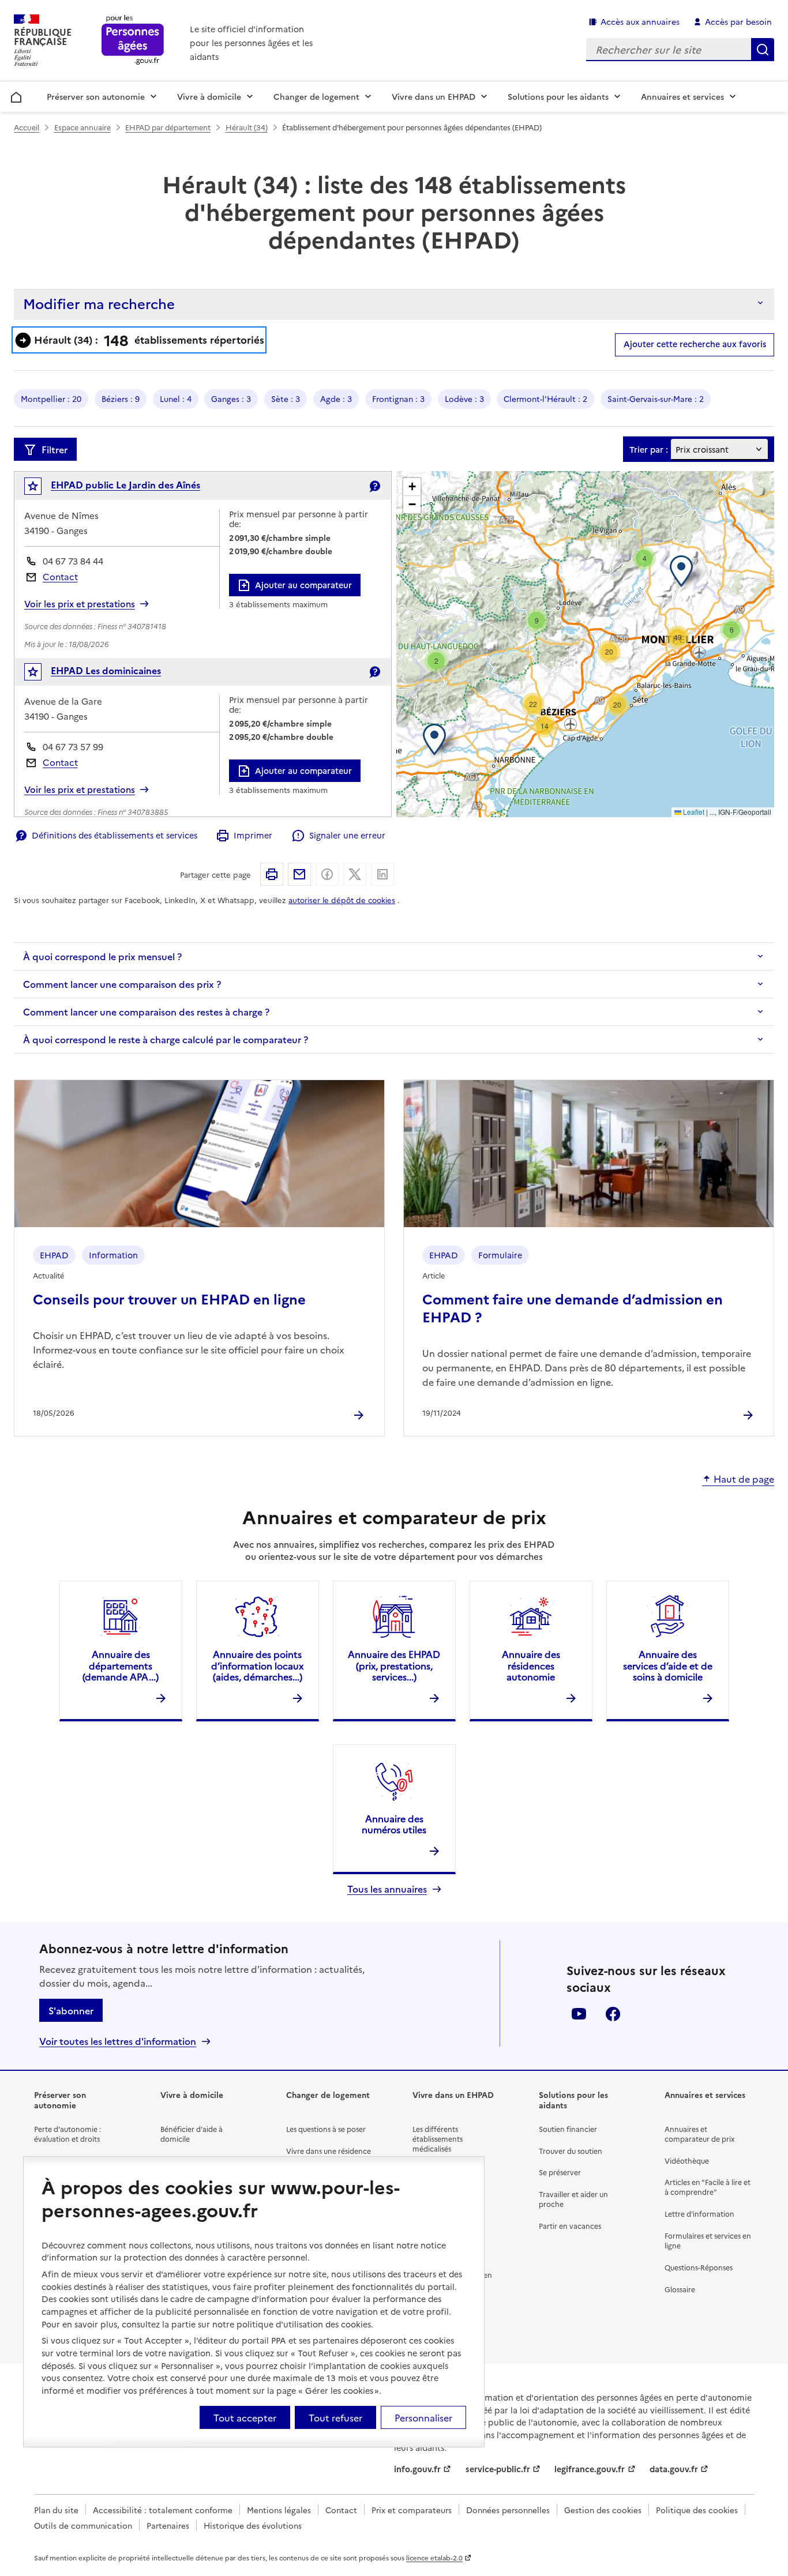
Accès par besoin (738, 21)
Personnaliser (423, 2417)
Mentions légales (279, 2510)
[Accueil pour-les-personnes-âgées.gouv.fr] (133, 41)
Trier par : (649, 450)
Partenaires (168, 2525)
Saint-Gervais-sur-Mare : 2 (656, 398)
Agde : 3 (336, 398)
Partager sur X (355, 874)
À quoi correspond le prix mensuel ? (102, 956)
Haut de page (744, 1479)
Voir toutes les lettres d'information (118, 2041)
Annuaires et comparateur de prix (699, 2134)
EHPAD (54, 1255)
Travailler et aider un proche (573, 2199)
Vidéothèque (687, 2161)
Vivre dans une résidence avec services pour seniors (330, 2156)
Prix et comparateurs (412, 2510)
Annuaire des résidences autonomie (531, 1665)
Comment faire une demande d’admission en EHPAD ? (573, 1307)
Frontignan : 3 (398, 398)
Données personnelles (508, 2510)
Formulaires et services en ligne (708, 2240)
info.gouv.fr (417, 2469)
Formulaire (500, 1255)
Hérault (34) (247, 127)
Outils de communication (83, 2525)
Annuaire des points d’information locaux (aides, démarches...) (257, 1665)
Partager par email (299, 874)
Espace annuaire (82, 127)
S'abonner (71, 2010)
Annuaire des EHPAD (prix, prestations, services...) (394, 1665)
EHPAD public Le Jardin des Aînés (125, 484)
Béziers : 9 (121, 398)
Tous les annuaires (387, 1889)
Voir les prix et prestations (80, 604)
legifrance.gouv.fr (590, 2469)
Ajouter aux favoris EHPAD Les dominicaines (41, 674)
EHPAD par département (168, 127)
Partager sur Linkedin (382, 874)
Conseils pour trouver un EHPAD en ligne (169, 1298)
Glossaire (680, 2289)
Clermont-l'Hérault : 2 (545, 398)
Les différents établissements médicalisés (438, 2139)
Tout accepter (245, 2417)
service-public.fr (498, 2469)
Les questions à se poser (326, 2129)
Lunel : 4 (176, 398)
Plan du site (56, 2510)
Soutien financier (568, 2129)
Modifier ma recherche (99, 303)
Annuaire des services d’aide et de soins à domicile (668, 1665)
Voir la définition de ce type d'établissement (374, 486)
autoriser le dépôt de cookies (342, 900)
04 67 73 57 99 (73, 747)
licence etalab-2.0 (434, 2558)
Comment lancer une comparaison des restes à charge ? (146, 1011)
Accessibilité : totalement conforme (163, 2510)
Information (113, 1255)
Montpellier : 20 (51, 398)
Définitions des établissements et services (115, 835)
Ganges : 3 (231, 398)
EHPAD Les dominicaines (106, 670)
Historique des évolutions (253, 2525)
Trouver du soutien (571, 2151)
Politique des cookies (697, 2510)
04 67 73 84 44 (73, 561)
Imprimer (253, 835)
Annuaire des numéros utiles (394, 1824)
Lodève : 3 (464, 398)
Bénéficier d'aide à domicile (192, 2134)
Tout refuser (335, 2417)
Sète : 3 (286, 398)
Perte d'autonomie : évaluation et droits (67, 2134)
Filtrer (55, 449)
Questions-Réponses (699, 2267)
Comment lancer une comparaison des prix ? (122, 984)
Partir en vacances (570, 2226)
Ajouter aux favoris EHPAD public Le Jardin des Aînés (41, 489)
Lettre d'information (699, 2214)
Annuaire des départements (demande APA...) (121, 1665)
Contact (60, 576)
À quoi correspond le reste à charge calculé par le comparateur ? (166, 1039)
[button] (684, 571)
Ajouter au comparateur (303, 585)
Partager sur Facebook (327, 874)
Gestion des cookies (603, 2510)
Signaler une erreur (347, 835)
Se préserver (560, 2172)
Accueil (16, 95)
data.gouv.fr (674, 2469)
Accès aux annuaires (640, 21)
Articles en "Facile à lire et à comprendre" (708, 2187)
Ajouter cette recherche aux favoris (695, 344)
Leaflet (693, 812)
